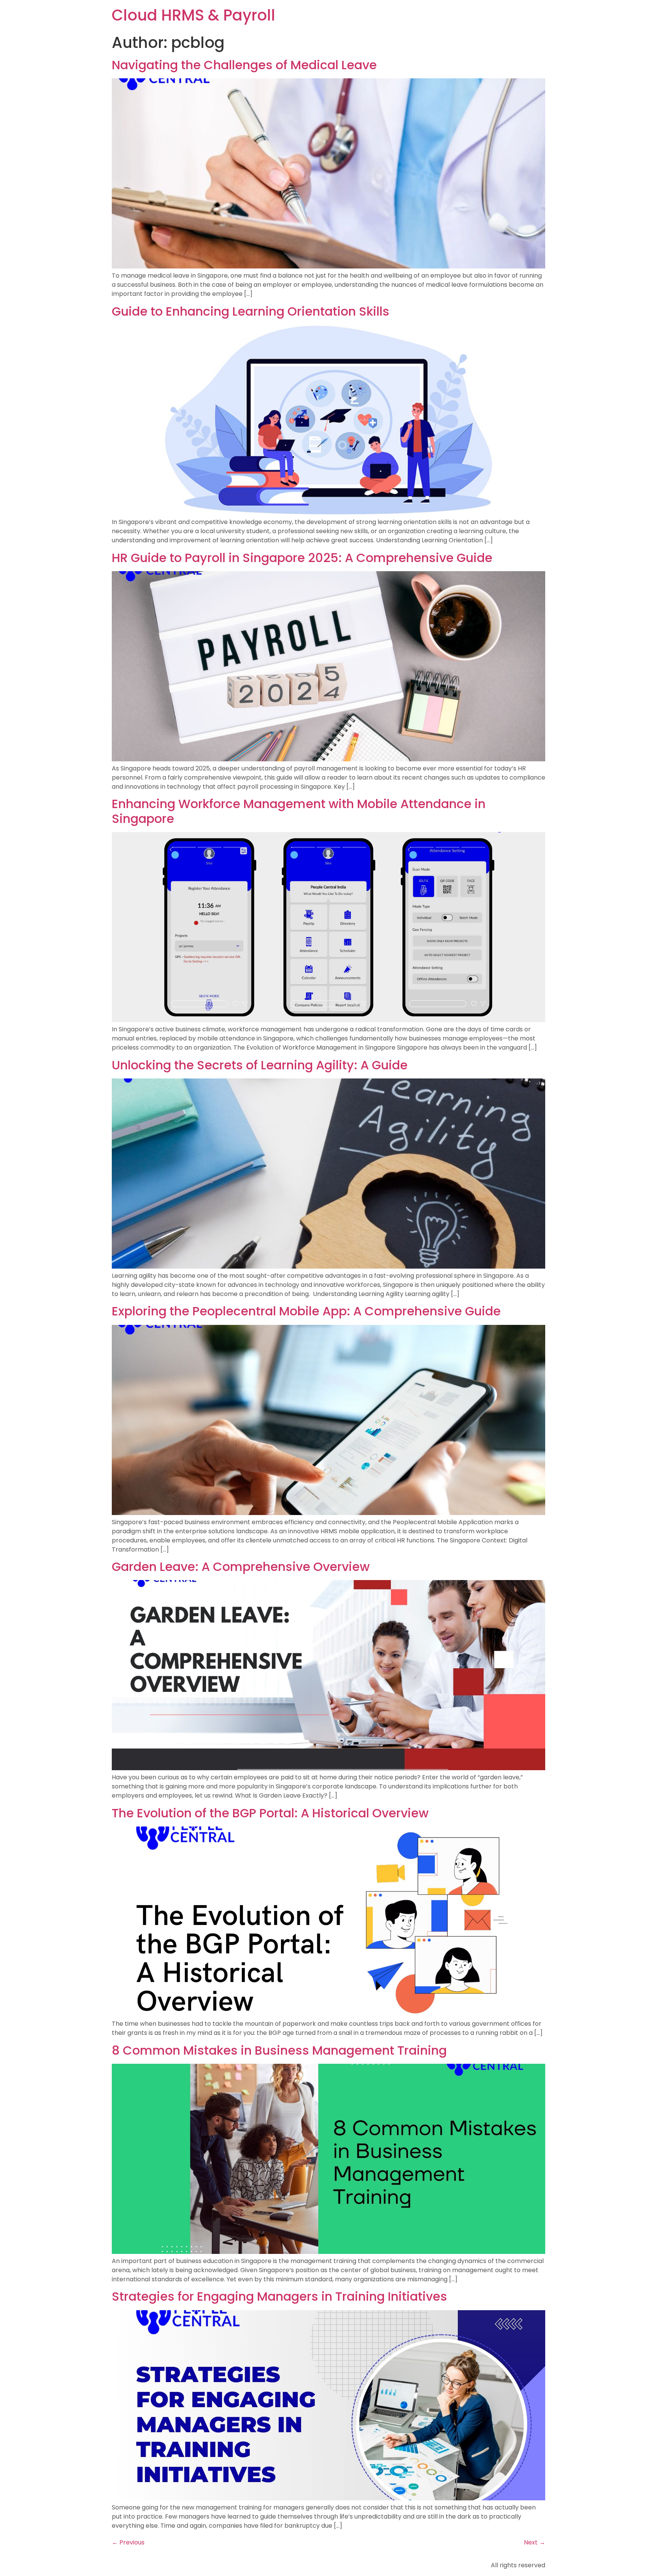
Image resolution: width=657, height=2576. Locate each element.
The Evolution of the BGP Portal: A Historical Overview (270, 1813)
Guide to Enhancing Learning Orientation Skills (251, 311)
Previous (128, 2542)
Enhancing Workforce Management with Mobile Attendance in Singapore (299, 811)
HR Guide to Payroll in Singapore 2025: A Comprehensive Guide (302, 558)
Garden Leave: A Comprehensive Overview (241, 1567)
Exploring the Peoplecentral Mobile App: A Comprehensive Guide (306, 1311)
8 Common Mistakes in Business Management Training (279, 2050)
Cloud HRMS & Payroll (194, 15)
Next (535, 2542)
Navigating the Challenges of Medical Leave (244, 65)
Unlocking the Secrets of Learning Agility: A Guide (260, 1065)
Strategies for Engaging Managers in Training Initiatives (279, 2296)
